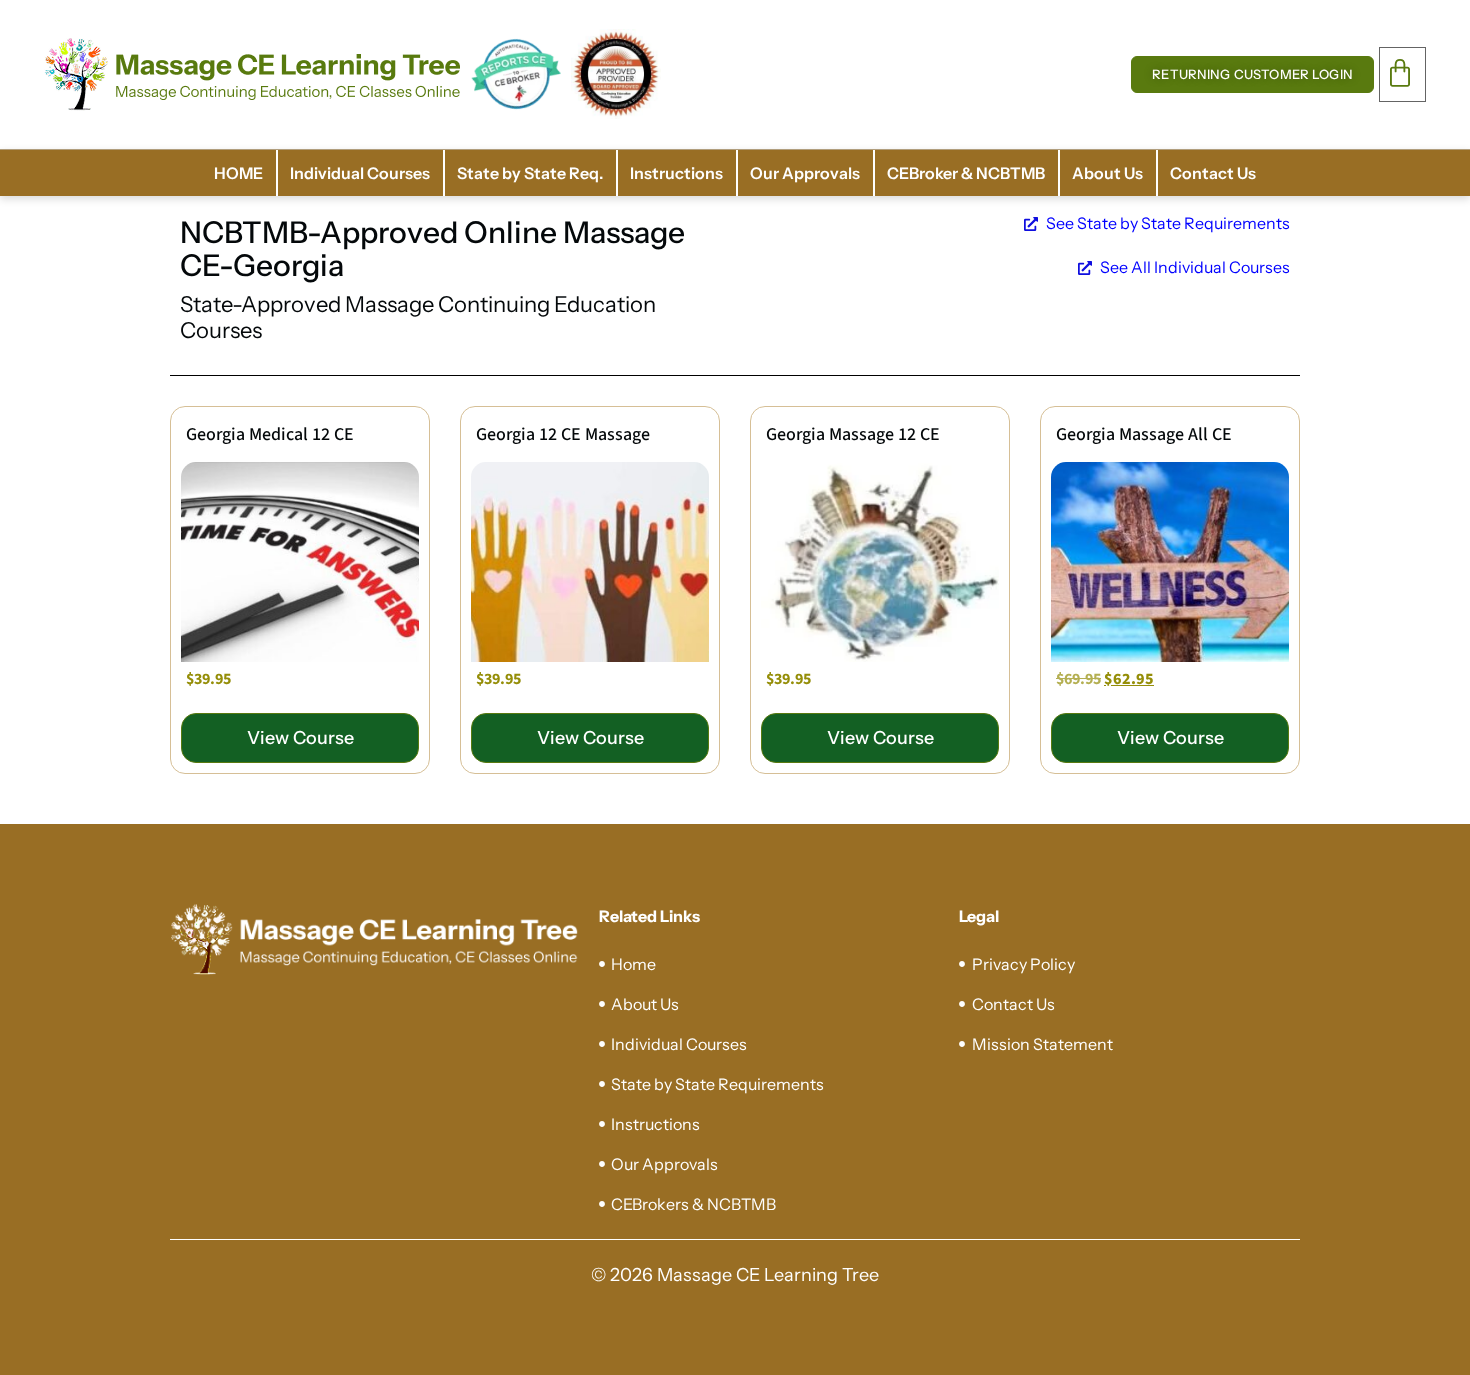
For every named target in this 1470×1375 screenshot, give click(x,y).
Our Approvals (805, 173)
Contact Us (1213, 173)
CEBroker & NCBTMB (966, 173)
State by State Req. (530, 173)
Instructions (676, 173)
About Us (1107, 173)
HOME (238, 173)
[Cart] (1402, 73)
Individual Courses (360, 173)
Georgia (288, 265)
